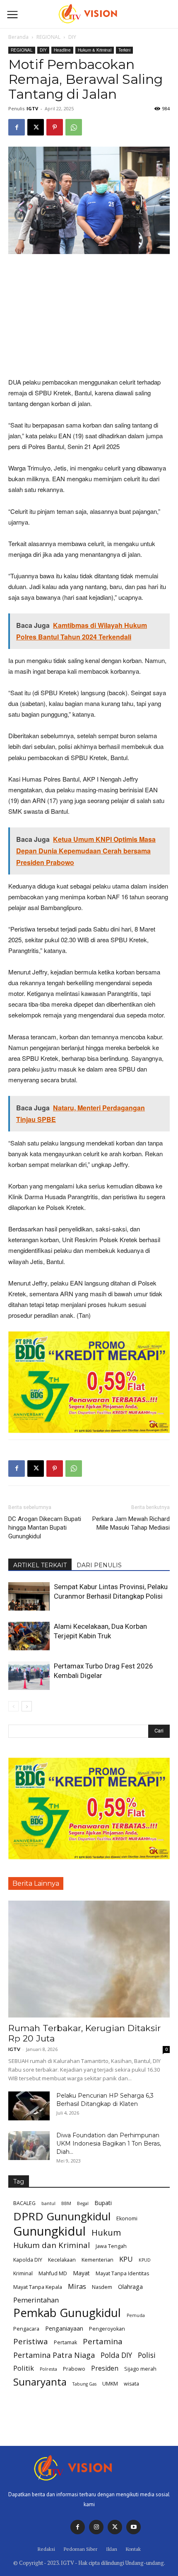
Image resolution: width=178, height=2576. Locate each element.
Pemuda (136, 2315)
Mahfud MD (53, 2273)
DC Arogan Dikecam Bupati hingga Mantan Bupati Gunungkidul (45, 1528)
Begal (83, 2203)
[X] (36, 127)
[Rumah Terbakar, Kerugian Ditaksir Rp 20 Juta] (89, 1959)
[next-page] (27, 1706)
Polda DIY (116, 2355)
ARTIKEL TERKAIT (40, 1565)
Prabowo (74, 2369)
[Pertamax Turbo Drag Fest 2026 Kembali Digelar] (29, 1676)
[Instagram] (96, 2527)
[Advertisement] (89, 316)
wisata (131, 2384)
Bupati (103, 2203)
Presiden (105, 2368)
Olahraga (130, 2287)
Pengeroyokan (107, 2329)
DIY (72, 37)
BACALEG (24, 2203)
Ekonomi (127, 2218)
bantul (48, 2203)
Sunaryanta (40, 2382)
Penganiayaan (64, 2328)
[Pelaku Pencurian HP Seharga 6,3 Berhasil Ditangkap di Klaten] (29, 2106)
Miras (77, 2286)
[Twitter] (115, 2527)
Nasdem (102, 2287)
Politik (24, 2368)
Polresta (48, 2369)
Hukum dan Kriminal (52, 2245)
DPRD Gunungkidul (62, 2216)
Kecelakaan (62, 2260)
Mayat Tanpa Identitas (122, 2273)
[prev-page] (13, 1706)
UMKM (110, 2384)
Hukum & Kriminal (95, 50)
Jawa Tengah (111, 2246)
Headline (62, 50)
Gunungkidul (49, 2231)
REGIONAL (48, 37)
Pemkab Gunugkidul (67, 2313)
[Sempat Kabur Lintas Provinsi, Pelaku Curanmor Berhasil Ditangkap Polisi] (29, 1596)
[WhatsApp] (74, 127)
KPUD (145, 2260)
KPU (126, 2259)
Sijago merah (140, 2369)
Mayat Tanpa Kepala (38, 2287)
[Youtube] (133, 2527)
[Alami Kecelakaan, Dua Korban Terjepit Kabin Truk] (29, 1636)
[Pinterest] (55, 127)
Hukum (106, 2233)
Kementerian (97, 2260)
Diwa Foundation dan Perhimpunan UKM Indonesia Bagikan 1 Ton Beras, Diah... (109, 2143)
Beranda (18, 37)
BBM (66, 2203)
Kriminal (23, 2273)
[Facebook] (17, 127)
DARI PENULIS (99, 1565)
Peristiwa (31, 2342)
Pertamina (103, 2342)
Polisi (147, 2355)
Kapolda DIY (28, 2260)
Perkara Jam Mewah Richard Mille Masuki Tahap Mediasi (131, 1523)
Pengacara (26, 2329)
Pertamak (65, 2342)
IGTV (32, 108)
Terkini (124, 50)
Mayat (81, 2273)
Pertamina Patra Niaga (54, 2355)
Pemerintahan (36, 2300)
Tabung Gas (84, 2384)
